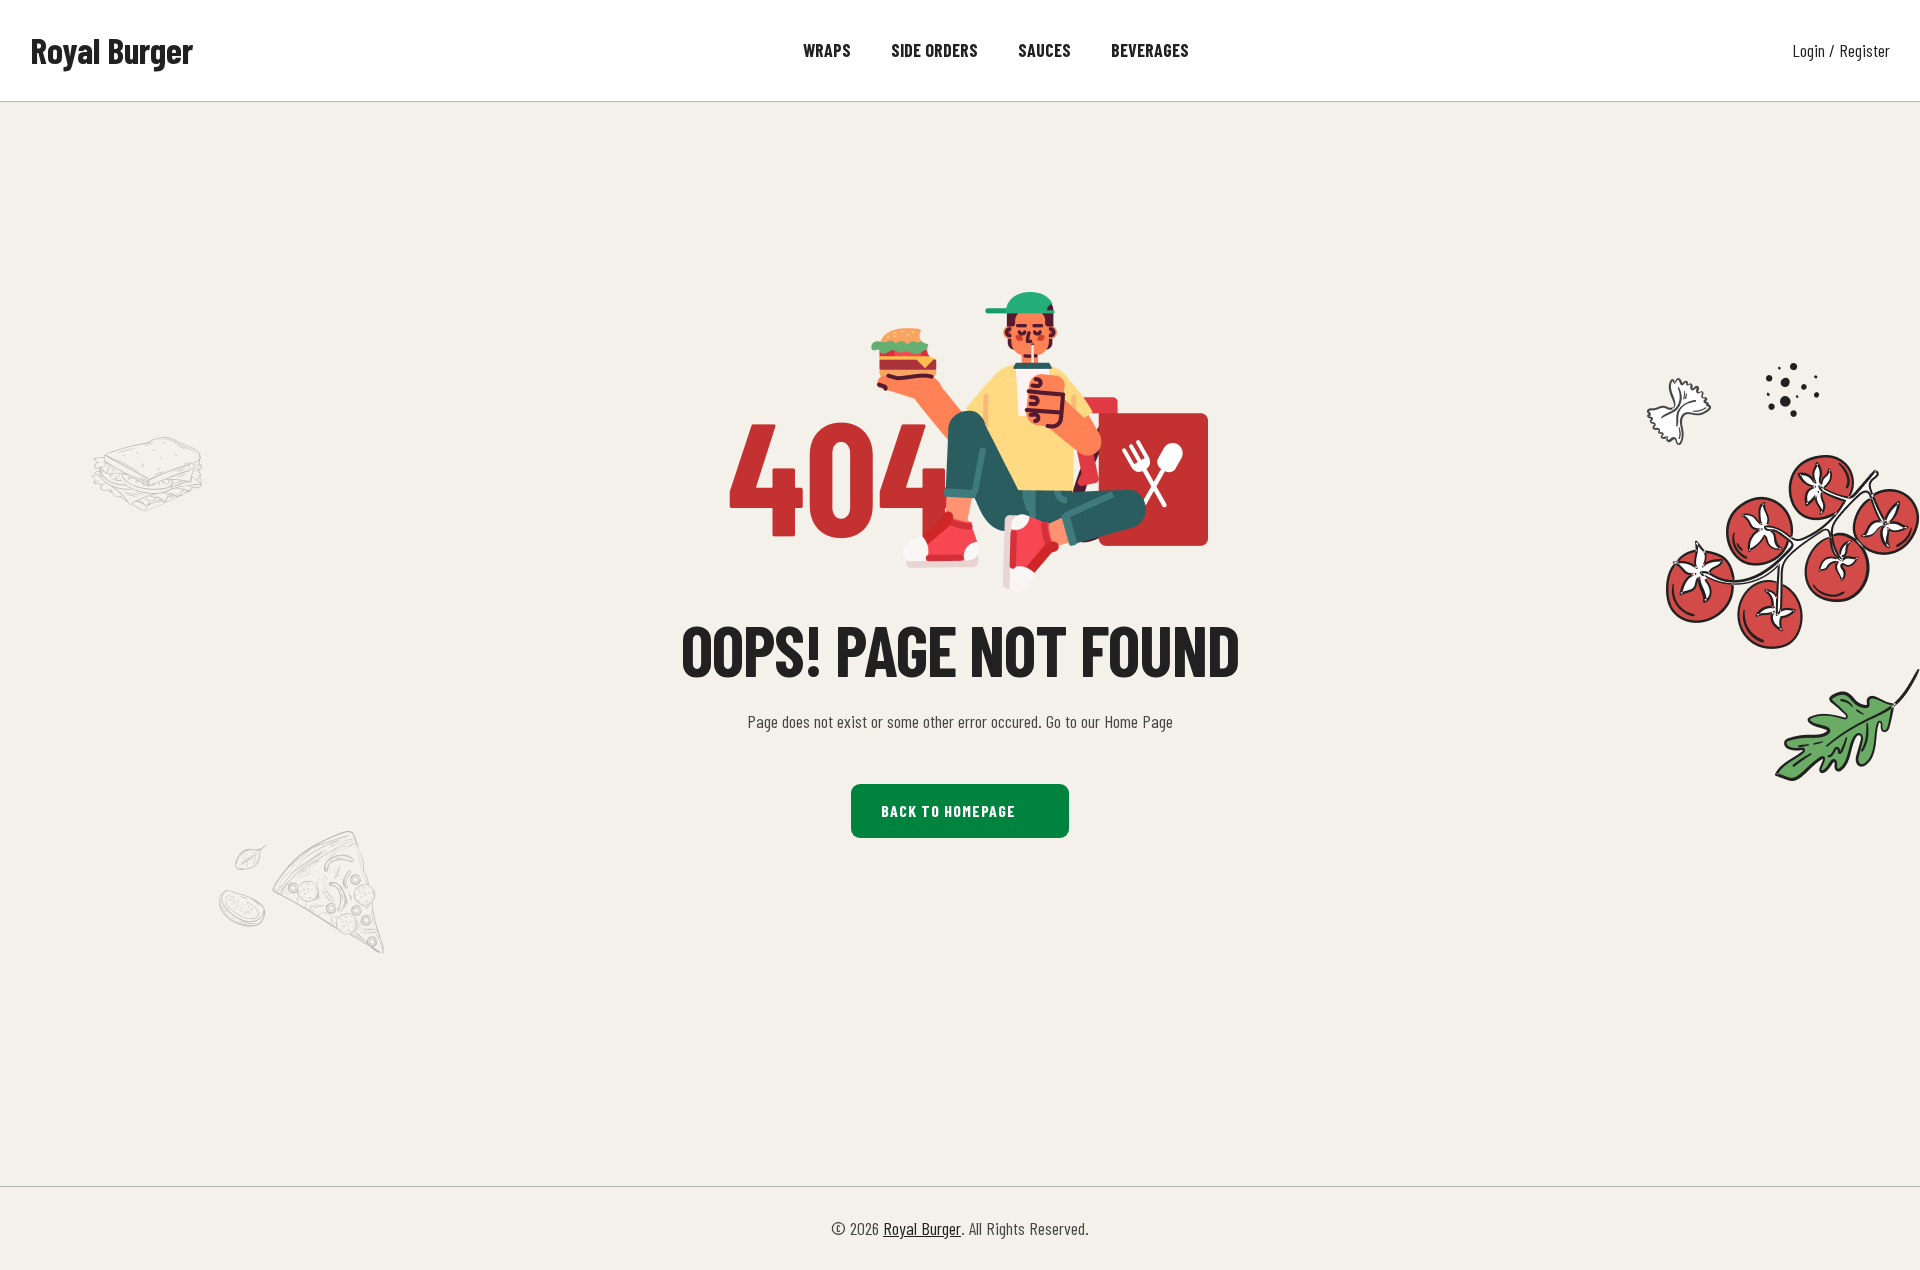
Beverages (1150, 50)
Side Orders (934, 50)
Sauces (1044, 50)
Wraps (827, 50)
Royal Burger (111, 49)
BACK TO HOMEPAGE (948, 810)
